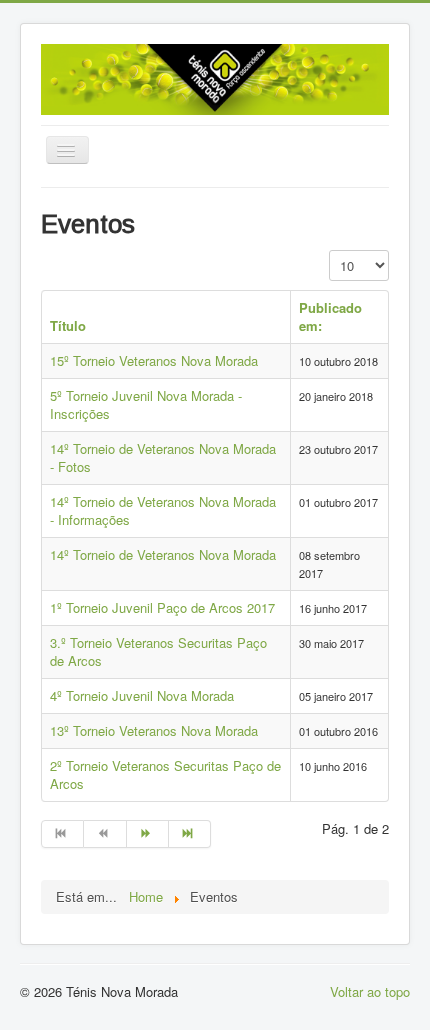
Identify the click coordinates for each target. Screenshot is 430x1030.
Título (68, 325)
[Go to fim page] (190, 834)
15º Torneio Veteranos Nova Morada (154, 360)
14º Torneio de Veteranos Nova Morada (163, 554)
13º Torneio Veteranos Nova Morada (154, 730)
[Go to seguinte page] (148, 834)
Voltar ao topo (370, 991)
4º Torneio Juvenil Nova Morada (142, 695)
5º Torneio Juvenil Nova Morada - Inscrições (146, 404)
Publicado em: (330, 316)
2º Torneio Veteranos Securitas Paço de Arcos (165, 774)
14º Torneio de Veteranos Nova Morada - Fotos (163, 457)
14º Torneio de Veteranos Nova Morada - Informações (163, 510)
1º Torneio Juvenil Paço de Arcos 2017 (162, 607)
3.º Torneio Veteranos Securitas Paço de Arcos (158, 651)
